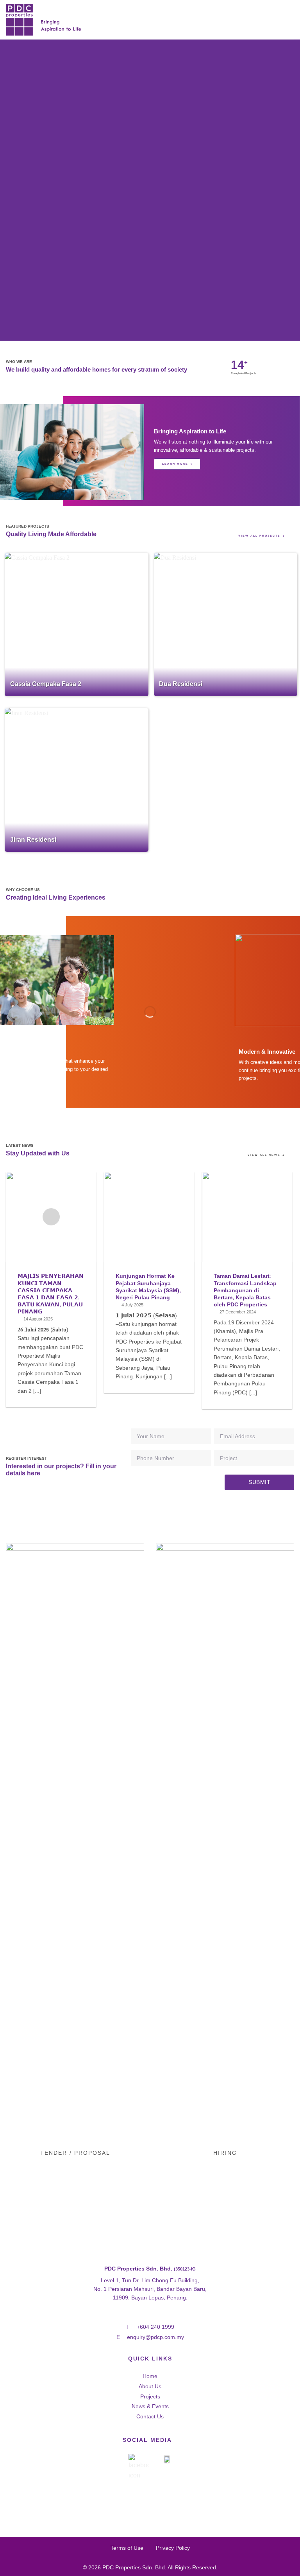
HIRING (225, 2153)
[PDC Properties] (68, 20)
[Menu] (289, 20)
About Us (150, 2386)
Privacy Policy (173, 2548)
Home (150, 2376)
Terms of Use (127, 2548)
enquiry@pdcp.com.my (155, 2337)
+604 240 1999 (155, 2327)
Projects (150, 2396)
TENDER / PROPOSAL (75, 2153)
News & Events (150, 2406)
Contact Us (150, 2416)
